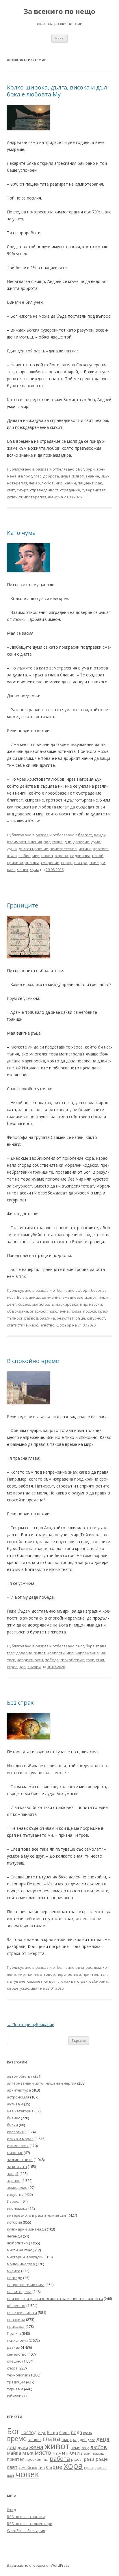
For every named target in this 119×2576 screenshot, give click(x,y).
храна (89, 2468)
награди (15, 2278)
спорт (12, 2368)
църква (101, 2468)
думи (96, 842)
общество (16, 2306)
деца (103, 2439)
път (103, 1974)
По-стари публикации (31, 2025)
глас (38, 476)
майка (14, 2453)
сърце (67, 863)
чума (35, 870)
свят (11, 490)
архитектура (19, 2090)
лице (85, 2448)
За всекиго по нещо (59, 11)
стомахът (66, 1981)
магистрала (43, 1304)
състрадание (87, 863)
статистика (17, 1325)
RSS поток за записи (26, 2517)
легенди (14, 2236)
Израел (14, 2201)
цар (22, 1667)
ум (103, 863)
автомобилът (20, 2076)
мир (59, 483)
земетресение (63, 849)
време (17, 2438)
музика (14, 2271)
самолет (35, 1981)
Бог (81, 469)
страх (82, 1981)
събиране (98, 1981)
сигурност (96, 1318)
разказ (42, 469)
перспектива (69, 1974)
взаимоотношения (24, 842)
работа (60, 2459)
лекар (34, 483)
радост (77, 2459)
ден (83, 2440)
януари (34, 1667)
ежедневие (73, 1297)
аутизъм (15, 2104)
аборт (84, 1290)
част (11, 2476)
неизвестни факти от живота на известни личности (55, 2299)
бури (90, 469)
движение (51, 1297)
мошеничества (21, 2264)
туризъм (15, 2389)
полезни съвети (22, 2312)
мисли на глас (19, 2250)
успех (12, 497)
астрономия (18, 2097)
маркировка (67, 1304)
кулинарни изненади (26, 2229)
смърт (23, 490)
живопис (15, 2153)
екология (15, 2132)
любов (48, 483)
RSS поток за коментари (30, 2524)
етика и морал (20, 2139)
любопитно (17, 2243)
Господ (29, 2432)
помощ (98, 2453)
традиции (16, 2382)
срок (90, 1660)
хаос (11, 870)
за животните (20, 2160)
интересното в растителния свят (37, 2215)
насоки (95, 1304)
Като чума (21, 533)
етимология (18, 2146)
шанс (53, 497)
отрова (61, 856)
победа (52, 1660)
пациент (86, 483)
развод (31, 1318)
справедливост (44, 490)
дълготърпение (33, 849)
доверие (81, 842)
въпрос (25, 476)
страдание (70, 490)
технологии (18, 2375)
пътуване (16, 1981)
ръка (89, 2459)
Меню (59, 38)
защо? (13, 2173)
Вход (11, 2510)
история (14, 2222)
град (74, 2439)
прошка (32, 863)
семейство (17, 2354)
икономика (17, 2208)
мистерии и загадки (25, 2257)
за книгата (17, 2167)
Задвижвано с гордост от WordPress (38, 2565)
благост (85, 835)
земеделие (17, 2187)
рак (99, 483)
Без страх (20, 1703)
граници (32, 1297)
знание (92, 476)
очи (75, 2453)
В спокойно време (33, 1361)
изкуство (15, 2194)
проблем (34, 2459)
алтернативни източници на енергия (42, 2083)
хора (73, 2466)
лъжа (12, 856)
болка (64, 2433)
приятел (90, 1974)
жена (36, 2447)
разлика (47, 1318)
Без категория (20, 2111)
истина (85, 849)
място (43, 2453)
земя (76, 2448)
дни (68, 842)
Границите (23, 905)
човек (23, 870)
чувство (47, 1325)
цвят (35, 1988)
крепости (56, 1653)
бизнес (13, 2118)
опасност (38, 1311)
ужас (25, 1988)
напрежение (87, 1653)
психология (17, 2340)
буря (90, 1646)
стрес (12, 1667)
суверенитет (94, 490)
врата (88, 2433)
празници (16, 2319)
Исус (42, 2433)
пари (86, 2453)
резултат (65, 1318)
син (42, 2467)
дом (97, 1967)
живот (78, 476)
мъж (28, 2453)
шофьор (64, 1325)
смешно (14, 2361)
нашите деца (19, 2292)
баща (52, 2432)
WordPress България (26, 2531)
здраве (14, 2180)
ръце (80, 1318)
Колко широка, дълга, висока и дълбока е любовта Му (58, 91)
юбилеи (14, 2396)
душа (66, 476)
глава (57, 842)
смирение (50, 863)
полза (76, 1311)
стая (100, 1660)
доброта (51, 476)
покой (98, 856)
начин (70, 483)
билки (12, 2125)
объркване (17, 1311)
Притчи (14, 2333)
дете (91, 2440)
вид (47, 842)
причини (15, 863)
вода (76, 2432)
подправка (80, 856)
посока (90, 1311)
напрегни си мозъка (26, 2285)
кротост (101, 849)
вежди (100, 835)
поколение (59, 1311)
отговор (47, 1974)
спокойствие (72, 1660)
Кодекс (24, 1304)
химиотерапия (33, 497)
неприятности (30, 1660)
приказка (16, 2326)
